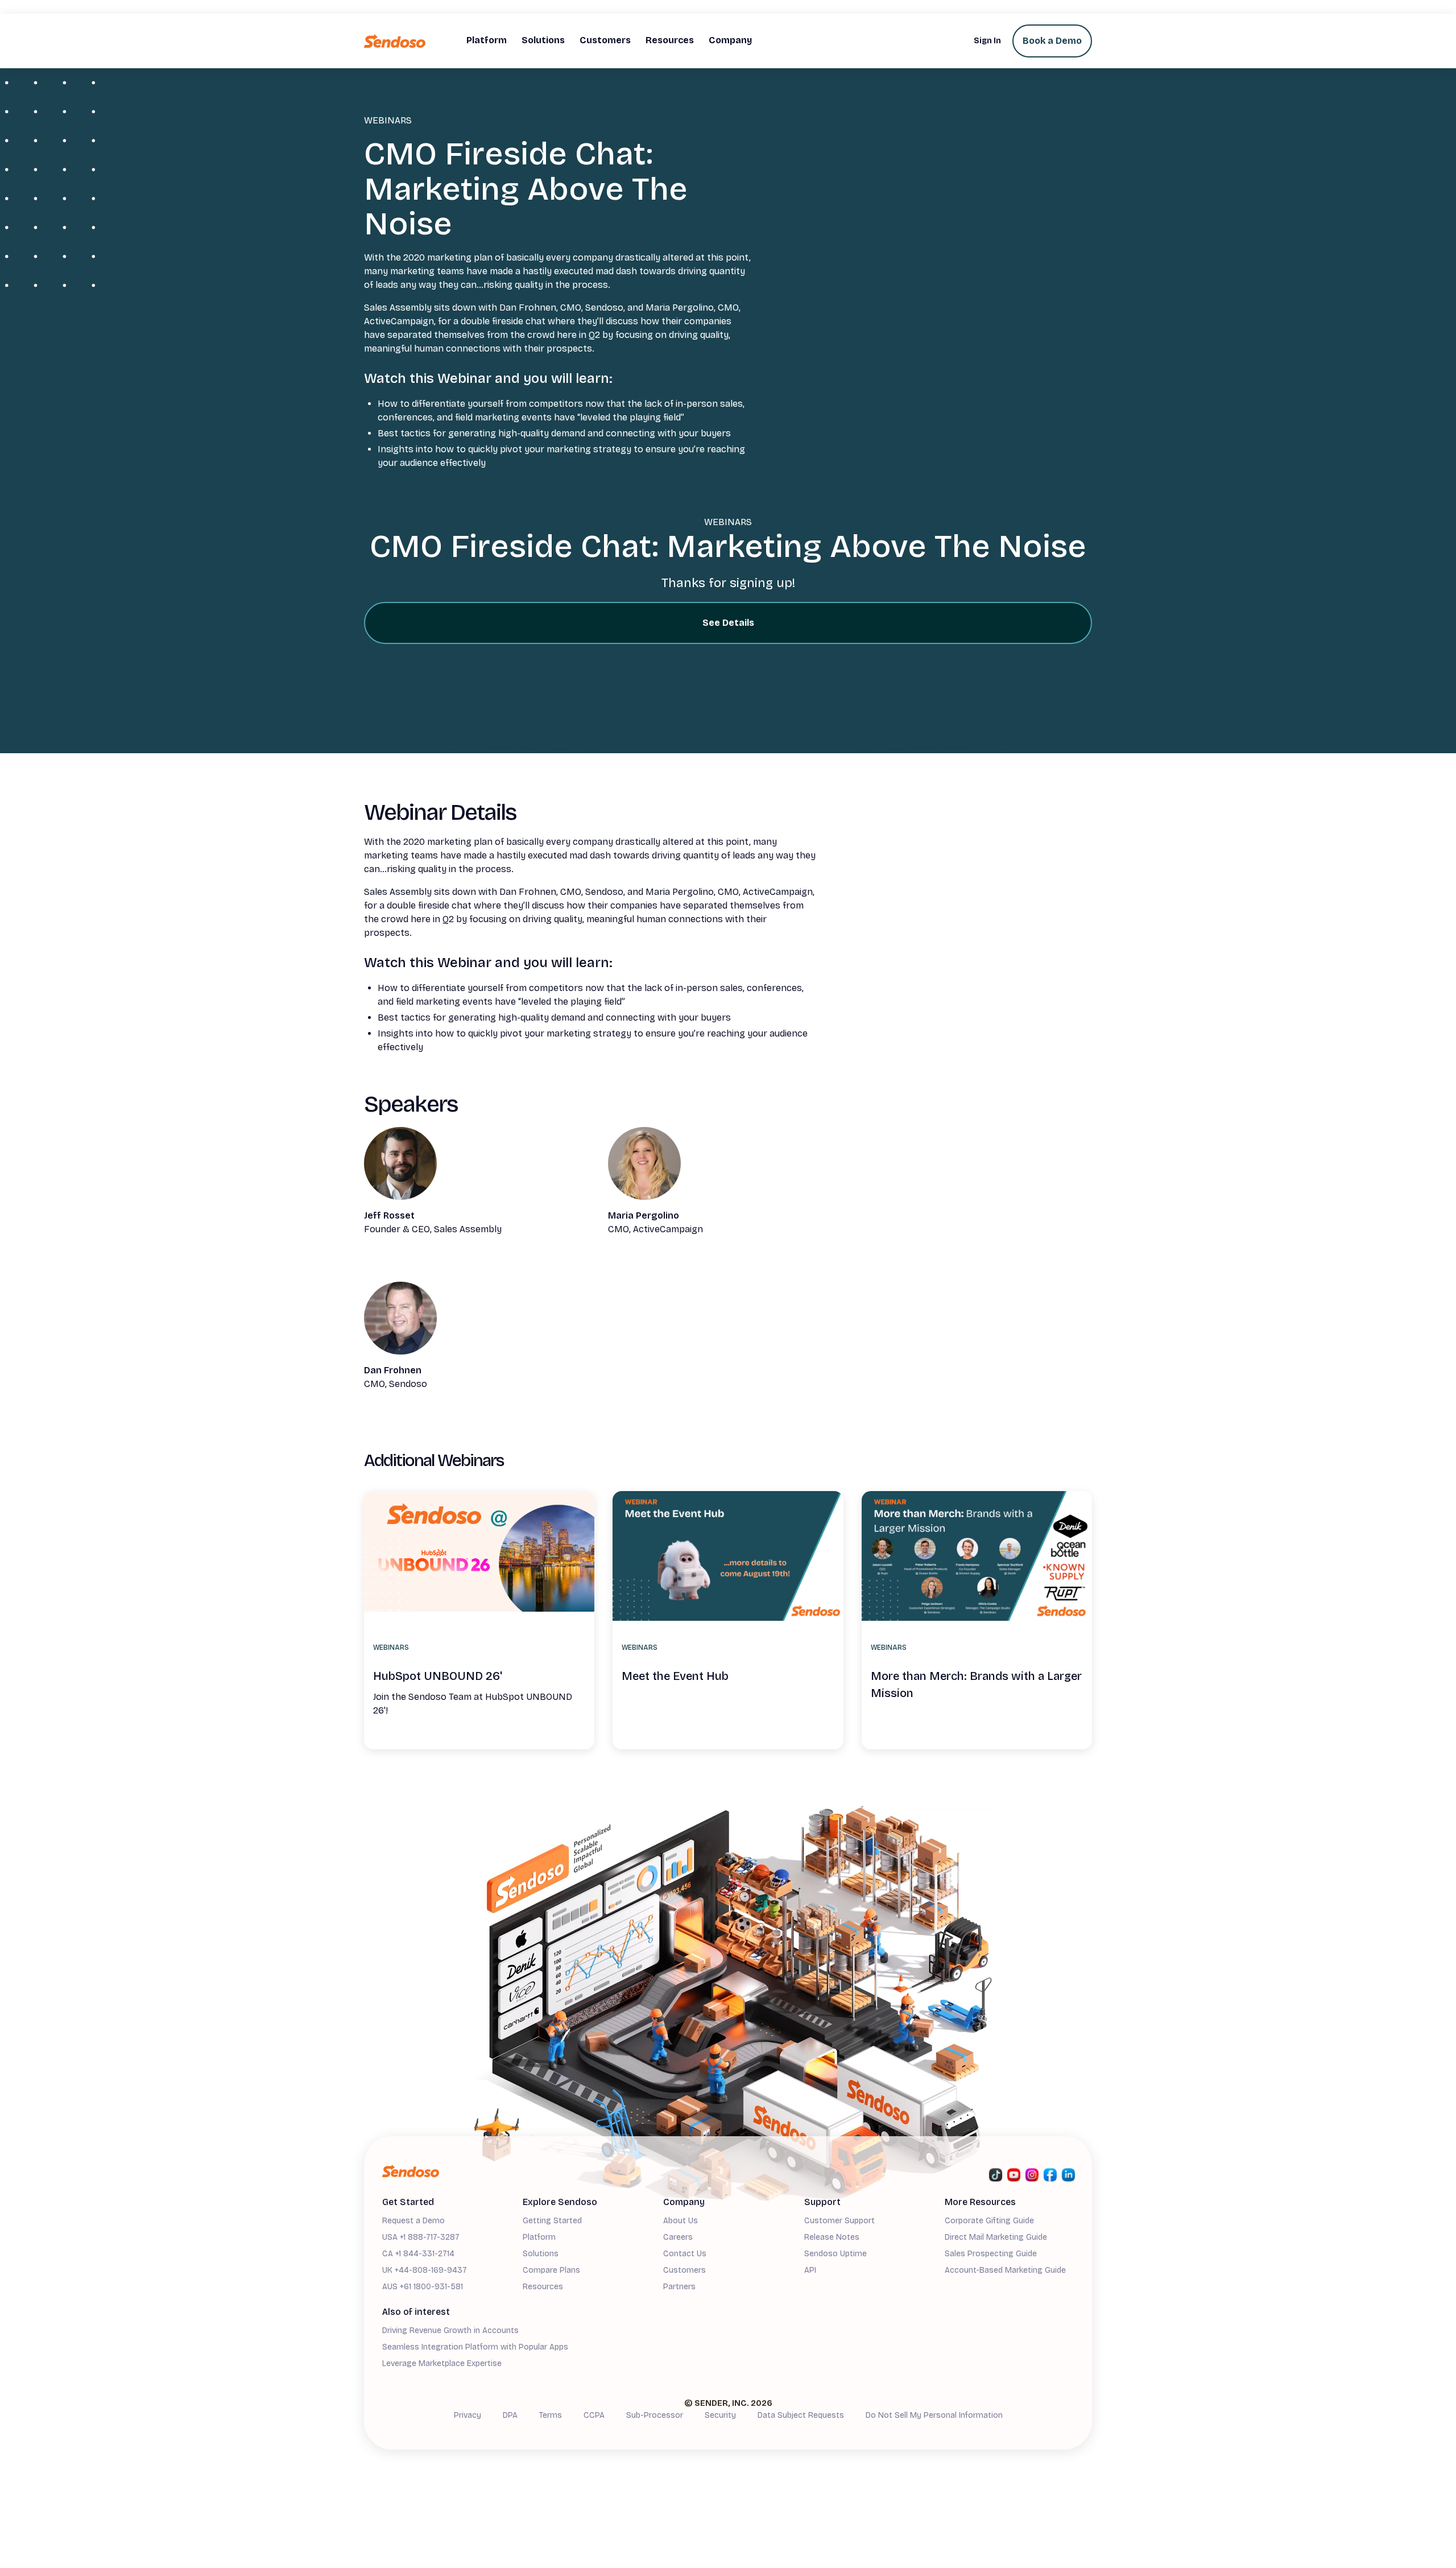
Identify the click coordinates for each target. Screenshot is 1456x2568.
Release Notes (832, 2237)
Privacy (468, 2415)
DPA (510, 2415)
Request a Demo (413, 2221)
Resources (543, 2287)
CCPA (594, 2415)
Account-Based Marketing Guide (1005, 2270)
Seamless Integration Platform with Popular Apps (475, 2347)
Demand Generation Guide (431, 2381)
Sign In (987, 41)
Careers (678, 2237)
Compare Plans (551, 2270)
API (810, 2270)
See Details (728, 623)
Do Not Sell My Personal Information (934, 2415)
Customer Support (839, 2221)
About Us (681, 2221)
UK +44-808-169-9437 (425, 2270)
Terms (551, 2415)
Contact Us (685, 2254)
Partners (679, 2287)
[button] (487, 41)
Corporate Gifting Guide (989, 2221)
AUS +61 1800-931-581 (423, 2287)
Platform (539, 2237)
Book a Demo (1052, 41)
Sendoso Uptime (835, 2254)
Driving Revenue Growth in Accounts (450, 2330)
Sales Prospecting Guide (991, 2254)
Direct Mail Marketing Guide (996, 2237)
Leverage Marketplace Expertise (442, 2363)
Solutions (541, 2254)
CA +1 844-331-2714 (418, 2254)
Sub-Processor (655, 2415)
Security (720, 2415)
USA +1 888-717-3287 (421, 2237)
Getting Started (552, 2221)
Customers (684, 2270)
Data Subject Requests (801, 2415)
